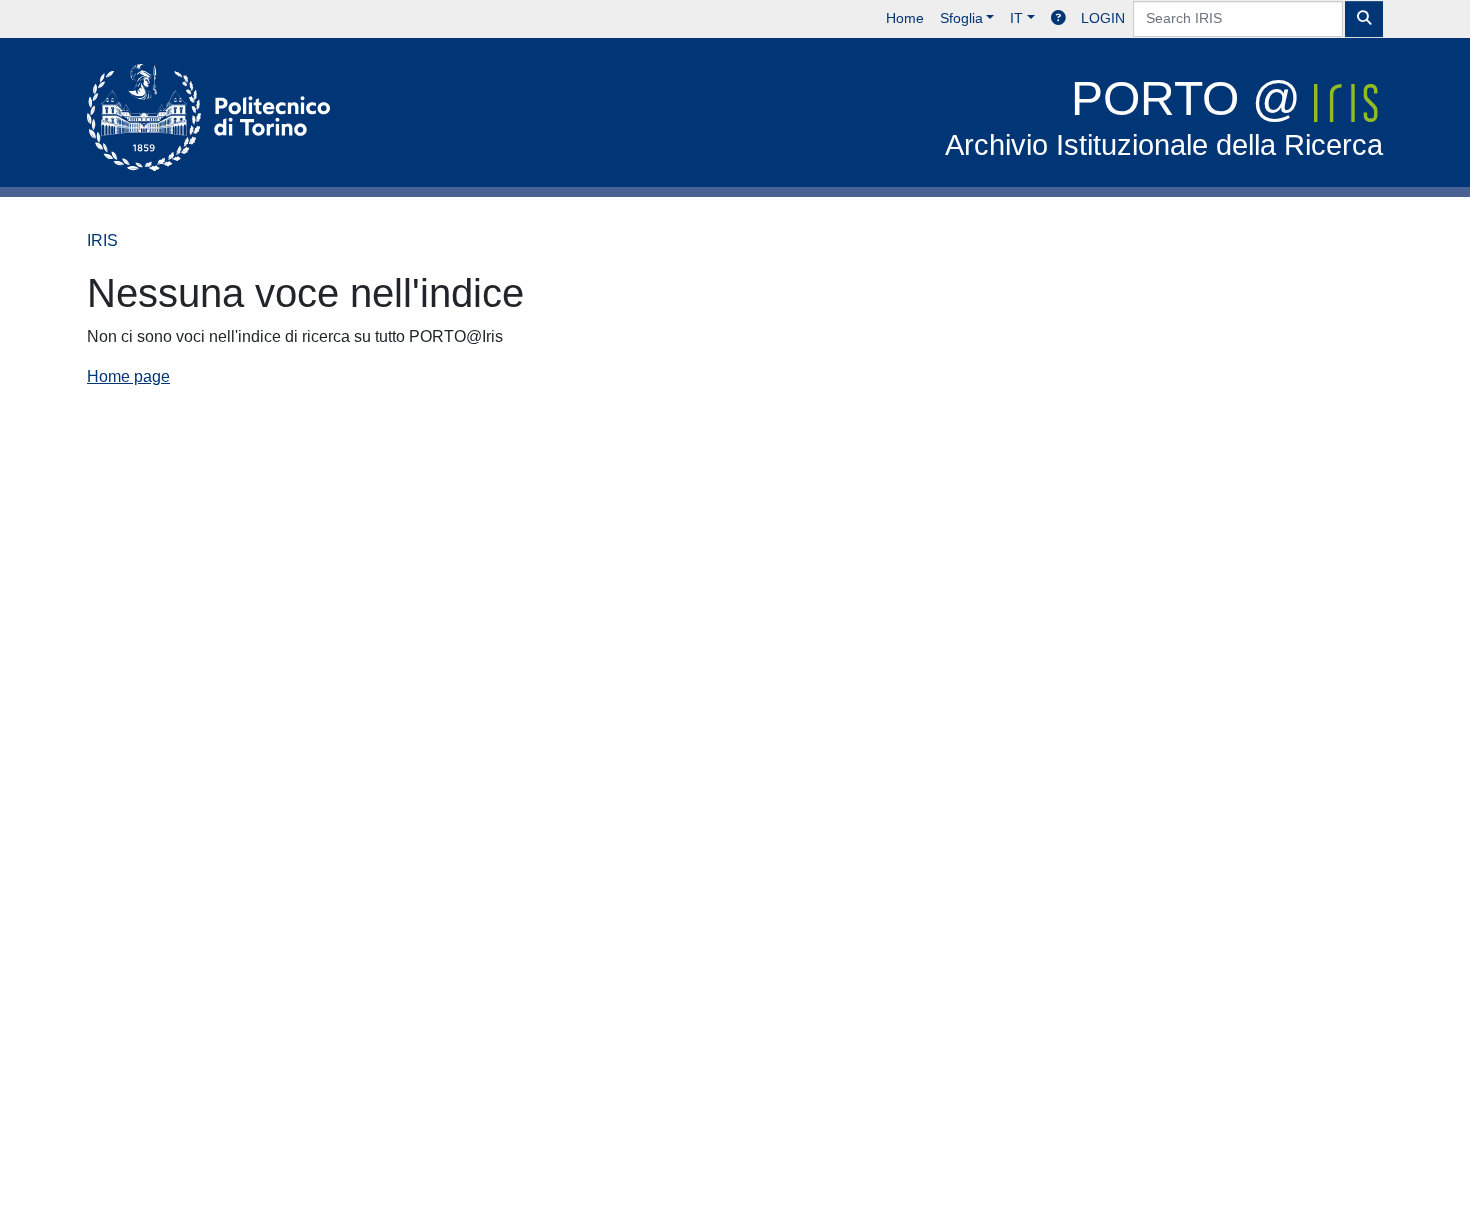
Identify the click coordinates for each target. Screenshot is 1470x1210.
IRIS (102, 240)
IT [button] (1016, 18)
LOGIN (1103, 18)
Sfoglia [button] (961, 18)
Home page (128, 376)
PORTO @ (1164, 116)
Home (905, 18)
